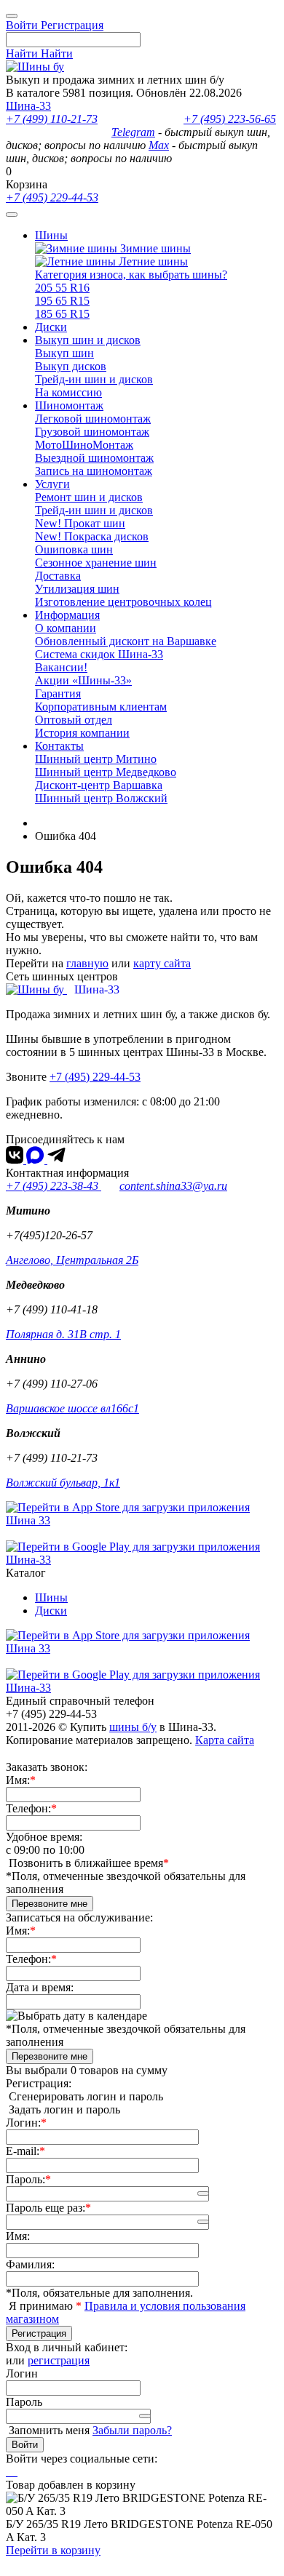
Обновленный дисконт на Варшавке (126, 641)
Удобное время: (44, 1837)
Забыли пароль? (132, 2430)
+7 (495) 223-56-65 (230, 119)
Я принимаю (42, 2306)
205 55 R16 (62, 288)
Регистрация (39, 2333)
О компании (66, 628)
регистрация (59, 2360)
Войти (25, 2445)
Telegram (133, 132)
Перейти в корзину (53, 2550)
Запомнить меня (49, 2430)
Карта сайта (225, 1740)
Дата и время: (40, 1987)
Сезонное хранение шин (96, 563)
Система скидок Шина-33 (99, 654)
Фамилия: (30, 2264)
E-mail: (23, 2151)
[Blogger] (16, 2472)
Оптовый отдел (74, 720)
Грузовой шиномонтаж (92, 432)
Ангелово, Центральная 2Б (72, 1260)
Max (159, 145)
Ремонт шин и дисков (89, 497)
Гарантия (58, 693)
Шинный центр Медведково (106, 772)
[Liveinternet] (13, 2472)
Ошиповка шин (74, 549)
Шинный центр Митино (96, 759)
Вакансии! (61, 667)
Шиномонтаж (69, 405)
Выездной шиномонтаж (94, 458)
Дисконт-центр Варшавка (99, 785)
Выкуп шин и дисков (88, 340)
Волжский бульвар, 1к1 (63, 1483)
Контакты (59, 746)
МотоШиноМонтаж (84, 445)
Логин (22, 2373)
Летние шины (152, 261)
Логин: (23, 2123)
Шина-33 (28, 106)
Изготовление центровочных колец (123, 602)
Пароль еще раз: (46, 2208)
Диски (51, 327)
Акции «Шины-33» (83, 680)
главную (87, 963)
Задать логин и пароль (64, 2109)
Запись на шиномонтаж (94, 471)
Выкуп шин (64, 353)
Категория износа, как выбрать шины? (131, 275)
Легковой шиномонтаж (93, 419)
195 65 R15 (62, 301)
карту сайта (162, 963)
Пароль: (25, 2179)
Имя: (18, 1780)
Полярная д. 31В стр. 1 (63, 1334)
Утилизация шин (77, 589)
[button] (203, 2193)
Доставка (58, 576)
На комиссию (68, 392)
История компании (82, 733)
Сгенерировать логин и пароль (86, 2096)
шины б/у (133, 1727)
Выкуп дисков (71, 366)
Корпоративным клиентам (101, 707)
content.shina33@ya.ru (173, 1186)
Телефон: (28, 1808)
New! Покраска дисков (92, 536)
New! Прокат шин (80, 523)
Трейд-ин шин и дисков (94, 379)
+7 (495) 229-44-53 (52, 197)
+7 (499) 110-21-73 (52, 119)
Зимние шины (154, 248)
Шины (51, 235)
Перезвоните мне (50, 1904)
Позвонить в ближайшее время (86, 1863)
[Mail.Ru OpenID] (10, 2472)
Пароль (24, 2402)
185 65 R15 (62, 314)
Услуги (52, 484)
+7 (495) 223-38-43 (54, 1186)
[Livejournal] (7, 2472)
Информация (67, 615)
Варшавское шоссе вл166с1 (72, 1408)
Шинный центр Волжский (101, 798)
